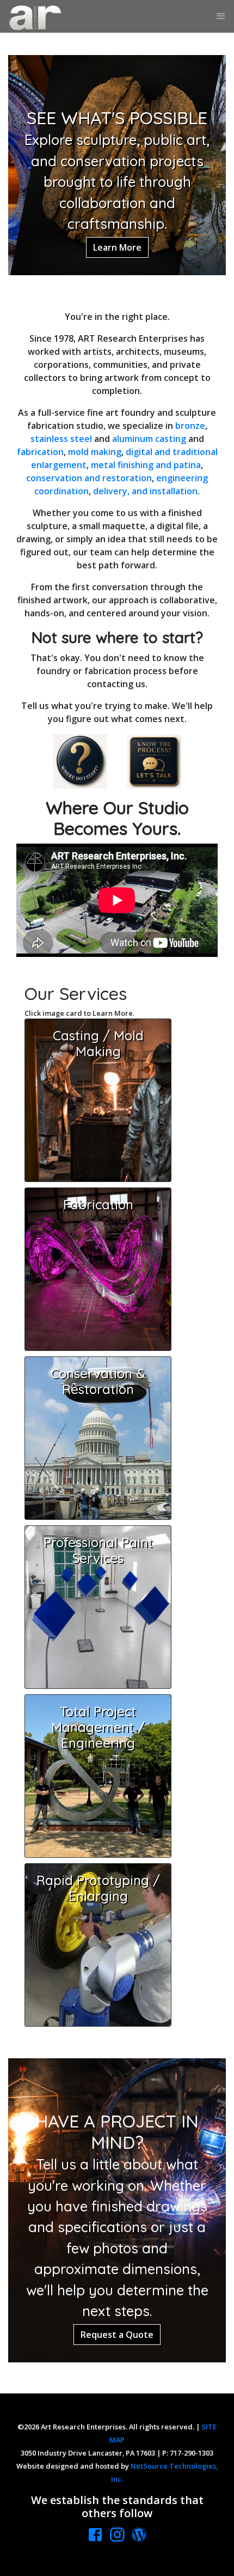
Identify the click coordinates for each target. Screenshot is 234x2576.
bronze (190, 426)
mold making (95, 452)
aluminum (133, 439)
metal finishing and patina (146, 465)
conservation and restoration (89, 478)
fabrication (40, 452)
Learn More (117, 247)
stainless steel (61, 439)
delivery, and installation (145, 491)
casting (171, 439)
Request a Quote (117, 2335)
